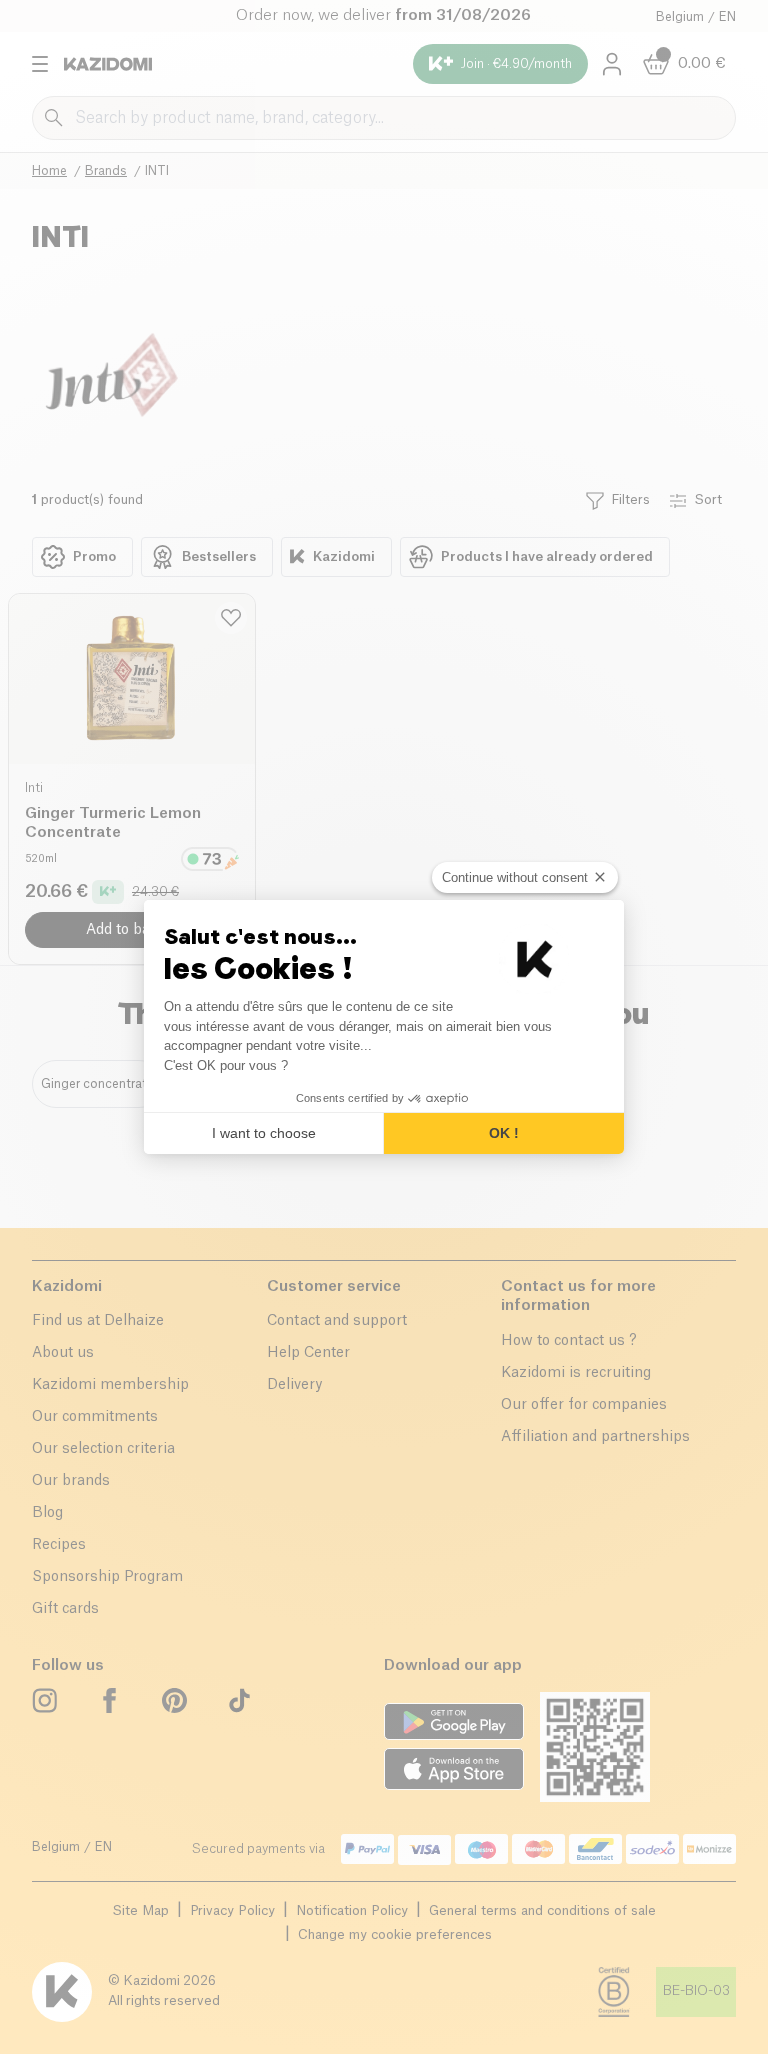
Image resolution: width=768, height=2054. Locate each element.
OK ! (504, 1133)
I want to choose (264, 1133)
